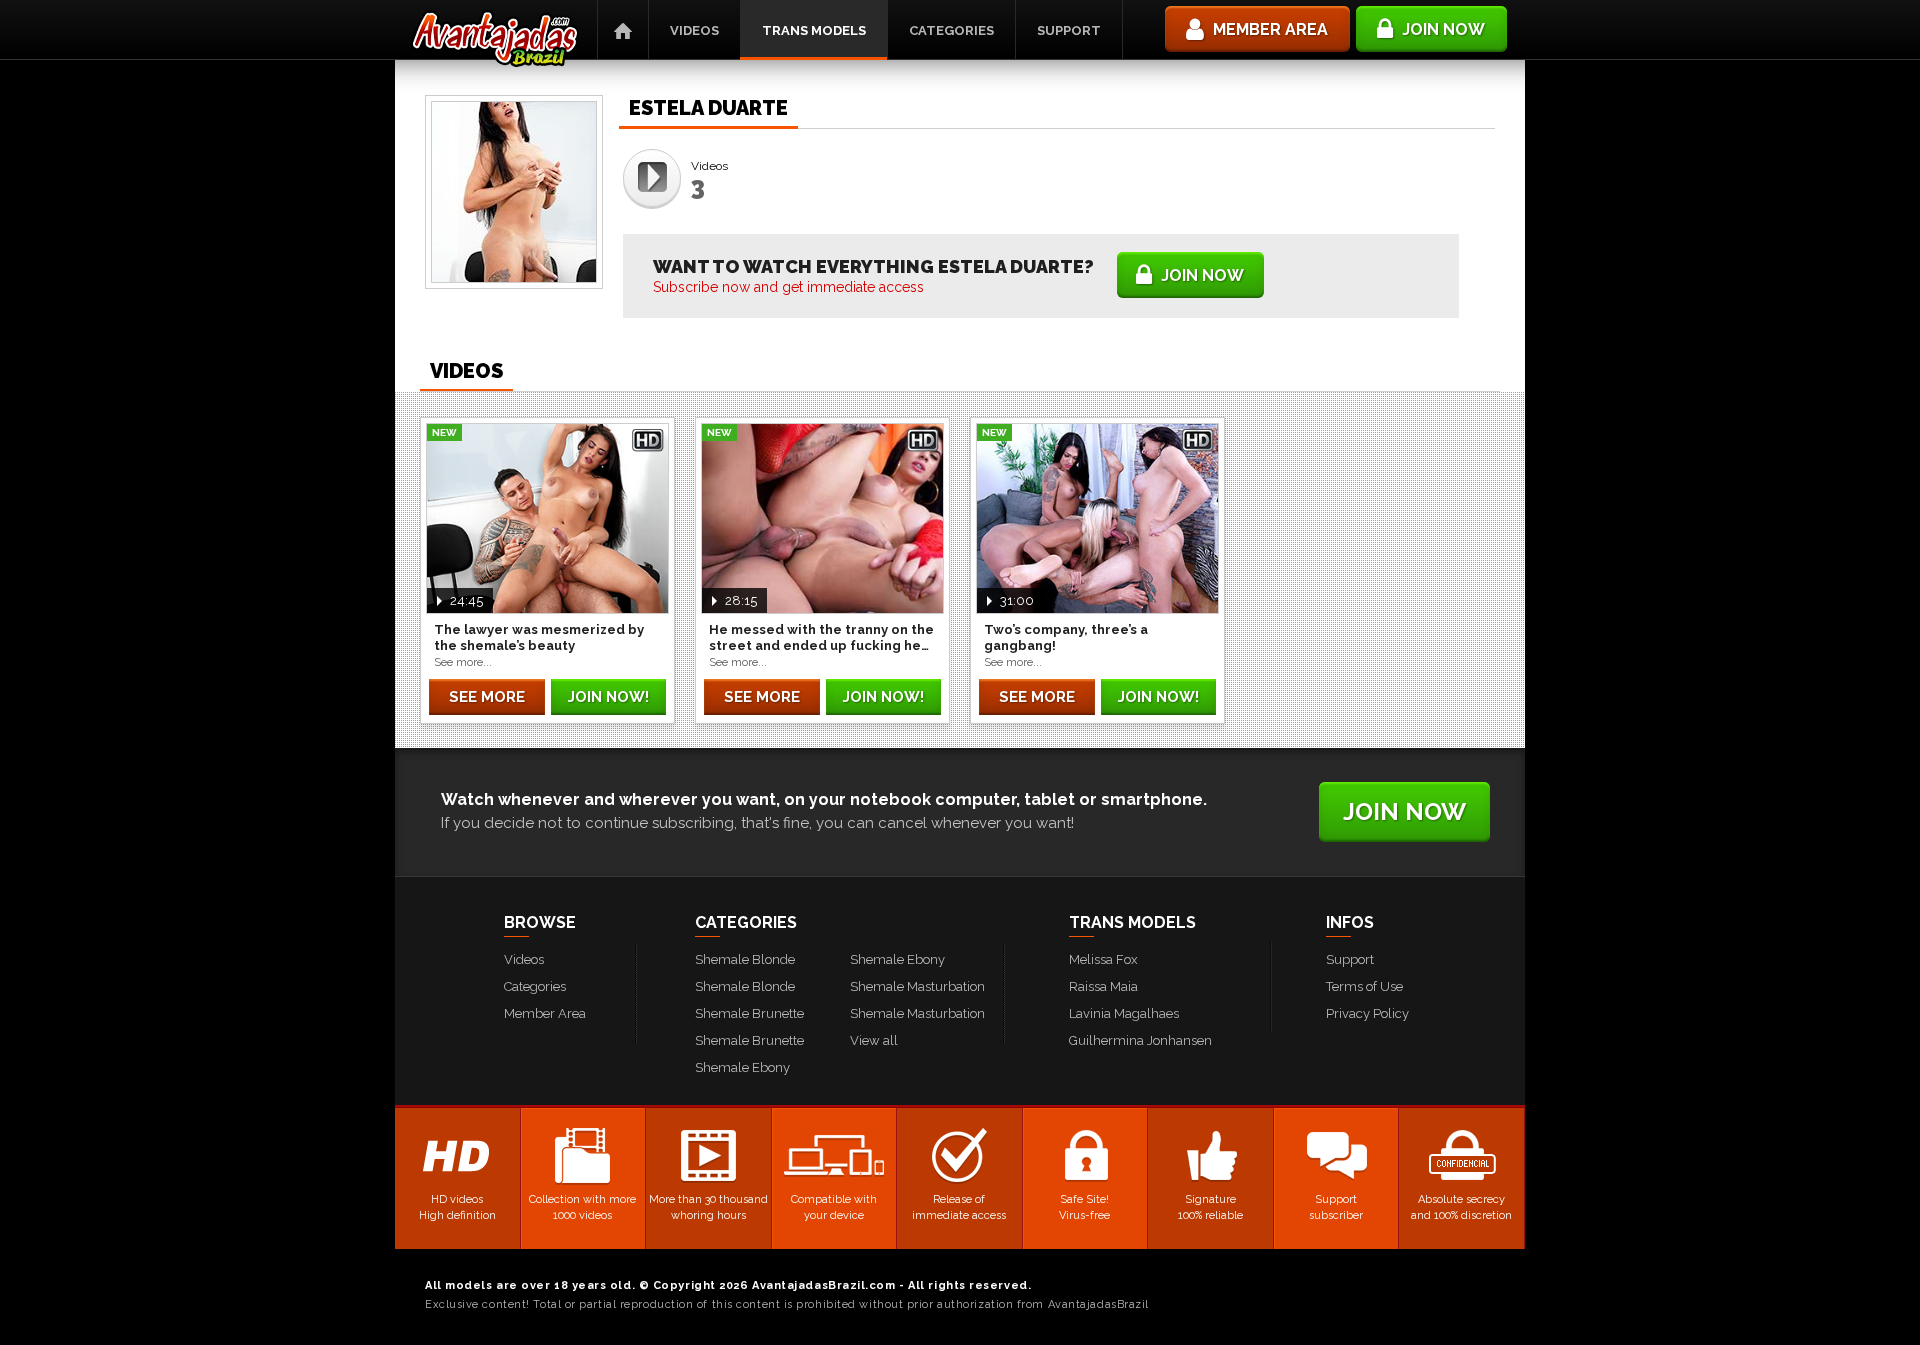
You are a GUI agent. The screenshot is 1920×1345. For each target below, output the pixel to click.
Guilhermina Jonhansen (1140, 1040)
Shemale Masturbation (917, 986)
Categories (951, 30)
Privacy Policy (1367, 1013)
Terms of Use (1364, 986)
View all (874, 1040)
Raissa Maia (1103, 986)
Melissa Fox (1103, 959)
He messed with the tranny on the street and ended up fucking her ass (821, 638)
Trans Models (814, 30)
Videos (694, 30)
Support (1069, 30)
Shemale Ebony (742, 1067)
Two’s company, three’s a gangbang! (1066, 637)
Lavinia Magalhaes (1124, 1013)
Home (623, 30)
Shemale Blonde (745, 959)
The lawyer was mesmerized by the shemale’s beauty (539, 637)
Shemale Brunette (749, 1013)
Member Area (545, 1013)
